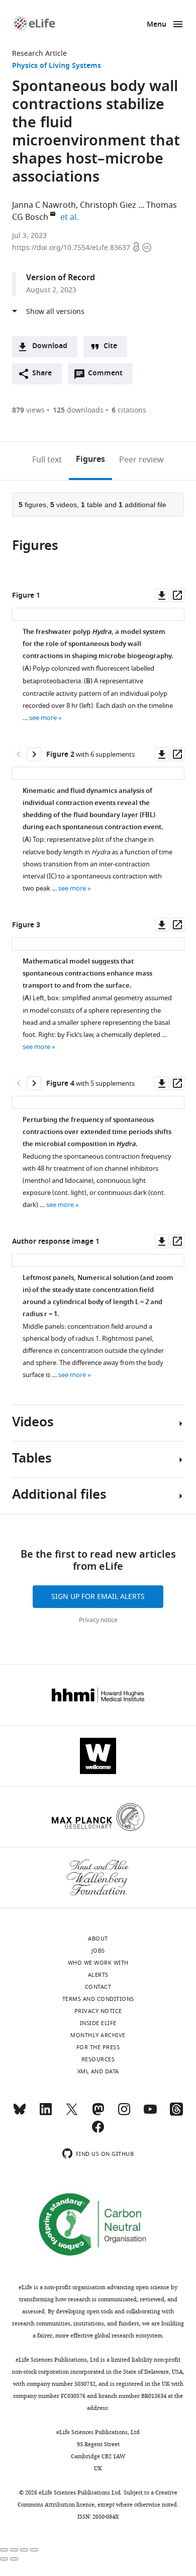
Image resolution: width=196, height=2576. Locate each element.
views (28, 410)
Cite (110, 346)
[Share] (14, 2550)
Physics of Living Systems (57, 66)
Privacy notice (98, 1620)
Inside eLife (98, 2023)
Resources (98, 2059)
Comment (109, 376)
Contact (98, 1987)
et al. (71, 217)
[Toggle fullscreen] (24, 2550)
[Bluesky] (20, 2114)
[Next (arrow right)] (14, 2559)
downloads (78, 410)
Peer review (141, 460)
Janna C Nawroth (44, 205)
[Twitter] (72, 2114)
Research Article (39, 54)
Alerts (98, 1975)
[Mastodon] (98, 2114)
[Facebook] (98, 2131)
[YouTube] (150, 2114)
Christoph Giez (108, 205)
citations (129, 410)
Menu (157, 25)
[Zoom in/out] (34, 2550)
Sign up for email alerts (98, 1597)
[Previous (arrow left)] (4, 2559)
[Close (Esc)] (4, 2550)
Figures (90, 460)
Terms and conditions (98, 1999)
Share (42, 374)
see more (43, 718)
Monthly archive (98, 2035)
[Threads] (176, 2114)
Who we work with (98, 1963)
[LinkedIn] (46, 2114)
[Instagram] (124, 2114)
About (98, 1939)
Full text (47, 460)
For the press (98, 2047)
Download (50, 346)
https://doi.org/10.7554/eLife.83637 (72, 248)
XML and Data (98, 2071)
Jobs (98, 1951)
